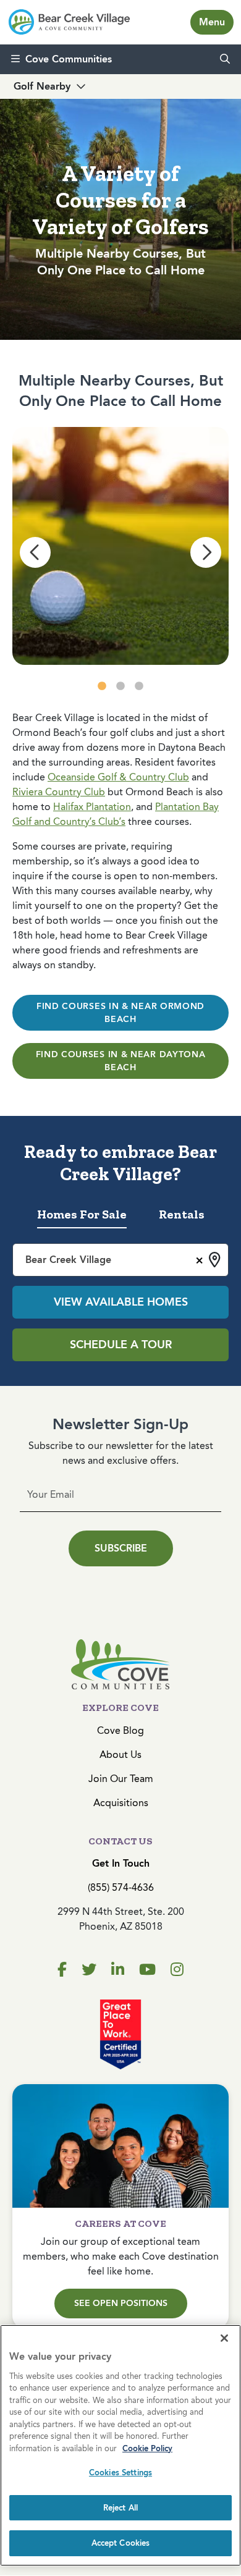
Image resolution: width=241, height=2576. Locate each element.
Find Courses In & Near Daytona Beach (121, 1061)
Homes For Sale (82, 1214)
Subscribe (121, 1548)
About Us (120, 1755)
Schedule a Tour (121, 1345)
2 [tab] (120, 686)
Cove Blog (120, 1730)
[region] (120, 2445)
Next (206, 552)
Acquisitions (121, 1803)
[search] (225, 59)
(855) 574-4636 (121, 1887)
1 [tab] (102, 686)
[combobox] (120, 1260)
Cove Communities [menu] (69, 59)
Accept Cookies (121, 2543)
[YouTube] (147, 1970)
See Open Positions (121, 2303)
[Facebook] (62, 1970)
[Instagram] (177, 1970)
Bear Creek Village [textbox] (68, 1260)
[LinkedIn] (118, 1970)
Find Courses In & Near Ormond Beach (120, 1013)
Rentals (182, 1214)
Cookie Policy (147, 2448)
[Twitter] (89, 1970)
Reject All (120, 2508)
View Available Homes (121, 1302)
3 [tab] (139, 686)
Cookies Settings (120, 2473)
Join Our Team (121, 1779)
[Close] (224, 2338)
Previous (35, 552)
